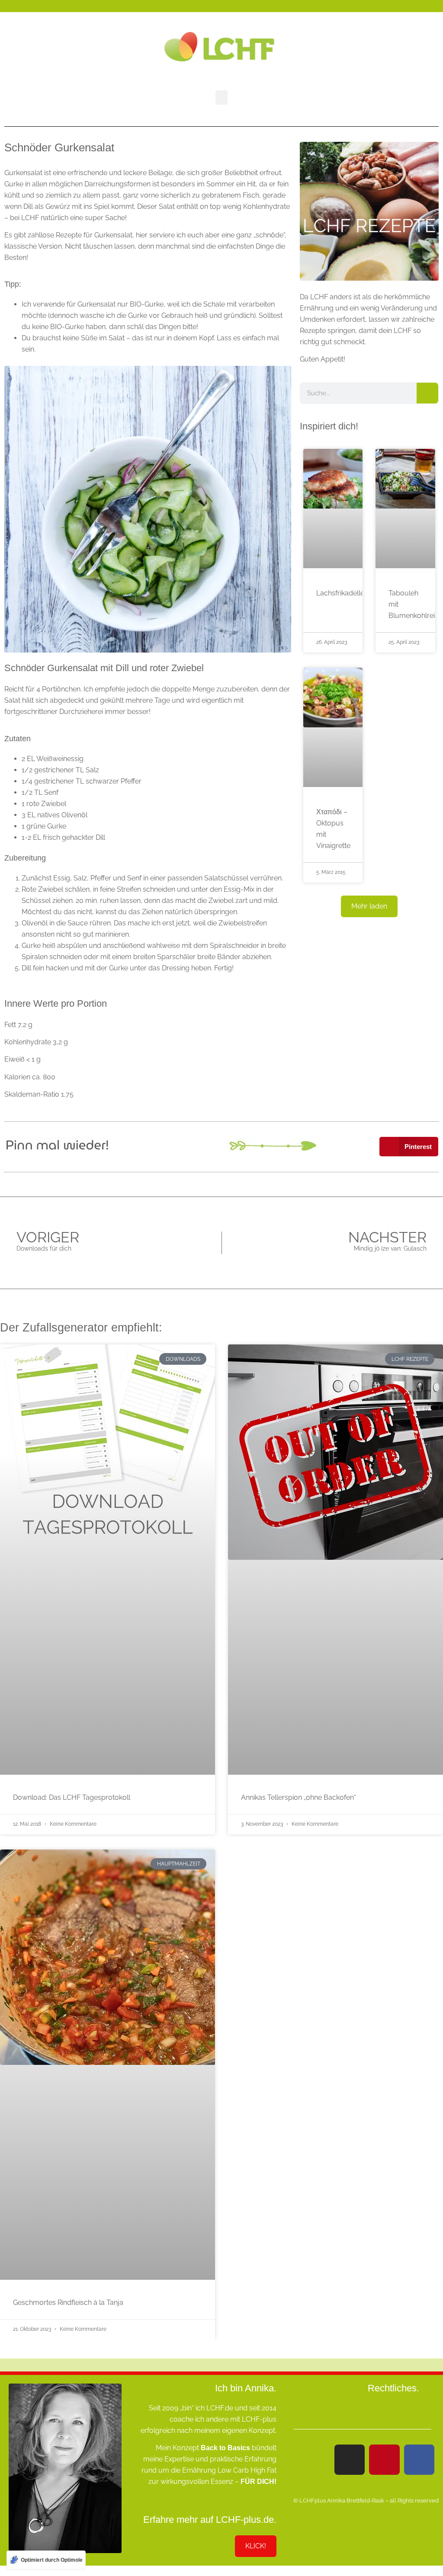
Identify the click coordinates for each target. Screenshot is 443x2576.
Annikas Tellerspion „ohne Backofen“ (299, 1797)
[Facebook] (419, 2460)
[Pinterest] (384, 2460)
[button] (221, 98)
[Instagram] (350, 2460)
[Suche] (427, 393)
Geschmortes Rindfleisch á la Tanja (68, 2302)
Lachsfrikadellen (342, 593)
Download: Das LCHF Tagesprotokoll (72, 1797)
